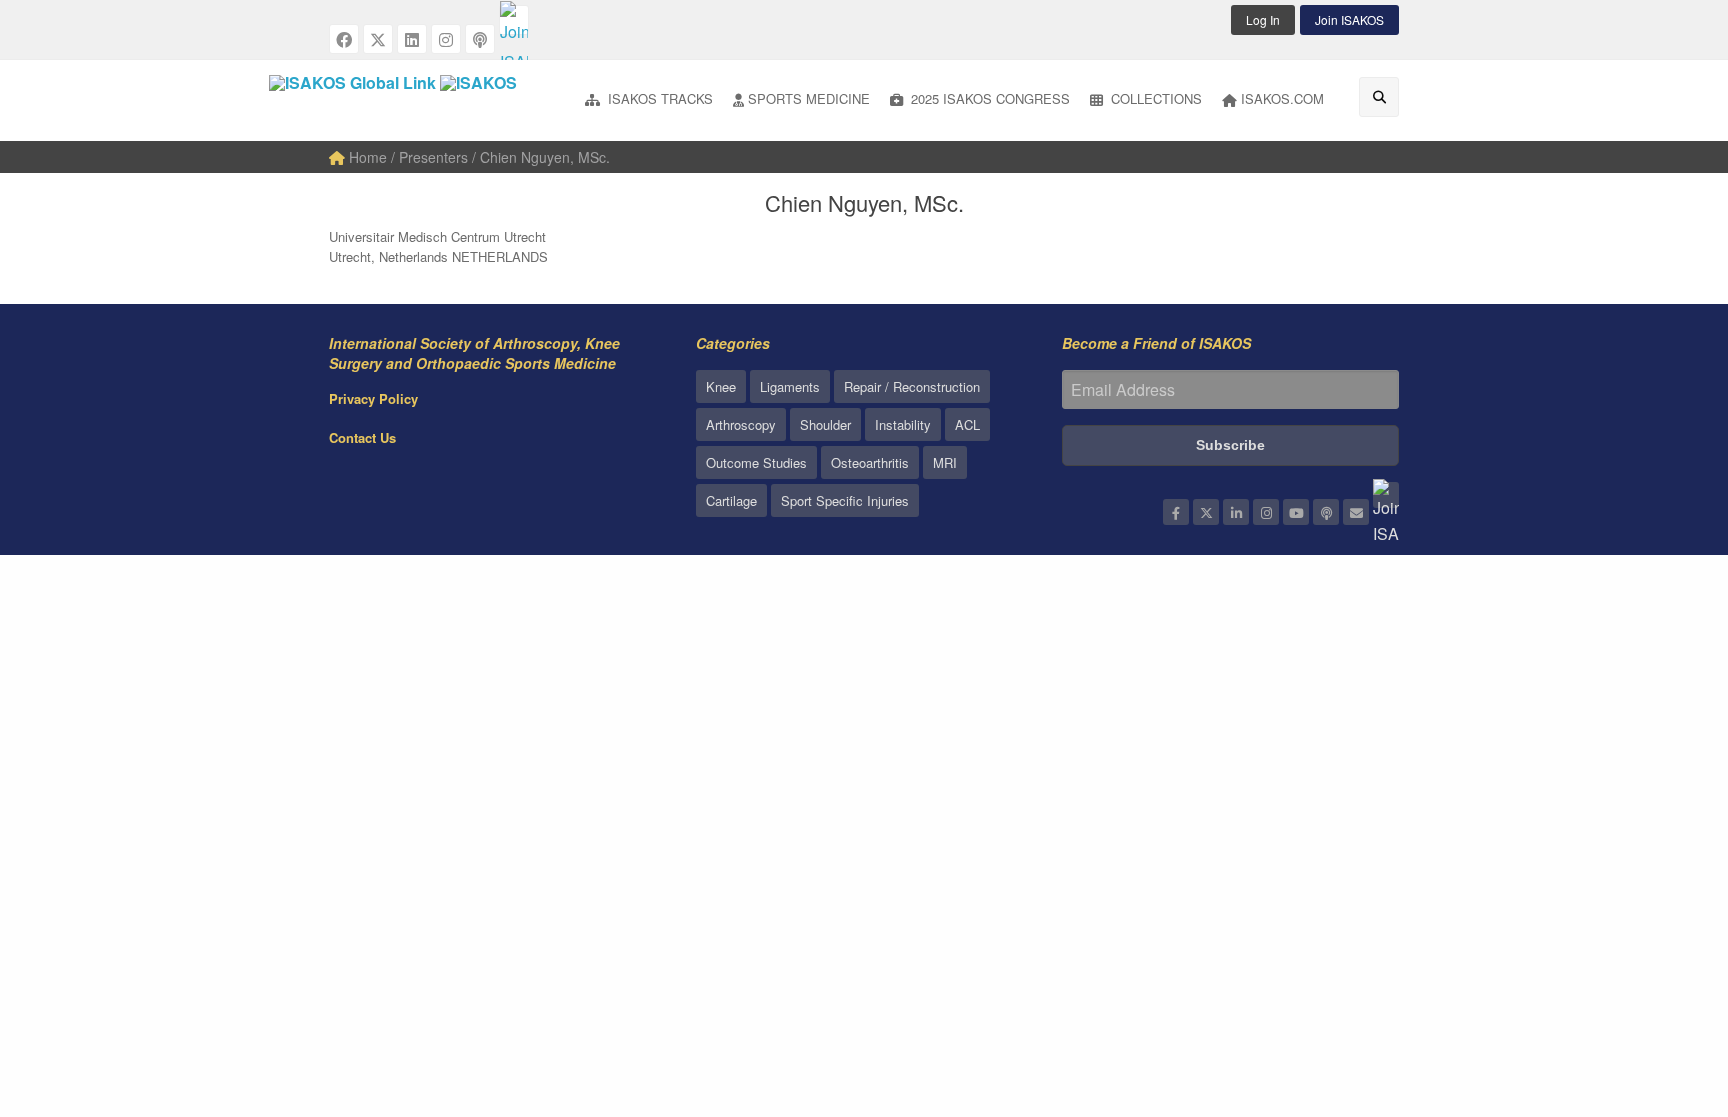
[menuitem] (649, 100)
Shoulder (825, 424)
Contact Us (362, 437)
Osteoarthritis (870, 462)
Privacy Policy (373, 398)
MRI (945, 462)
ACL (967, 424)
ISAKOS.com (1282, 98)
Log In (1263, 19)
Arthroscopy (741, 424)
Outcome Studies (756, 462)
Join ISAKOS (1349, 19)
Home (366, 157)
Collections (1154, 98)
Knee (721, 386)
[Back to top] (1663, 992)
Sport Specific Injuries (845, 500)
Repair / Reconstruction (912, 386)
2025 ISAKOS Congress (988, 98)
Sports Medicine (809, 98)
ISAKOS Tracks (658, 98)
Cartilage (731, 500)
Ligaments (790, 386)
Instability (903, 424)
